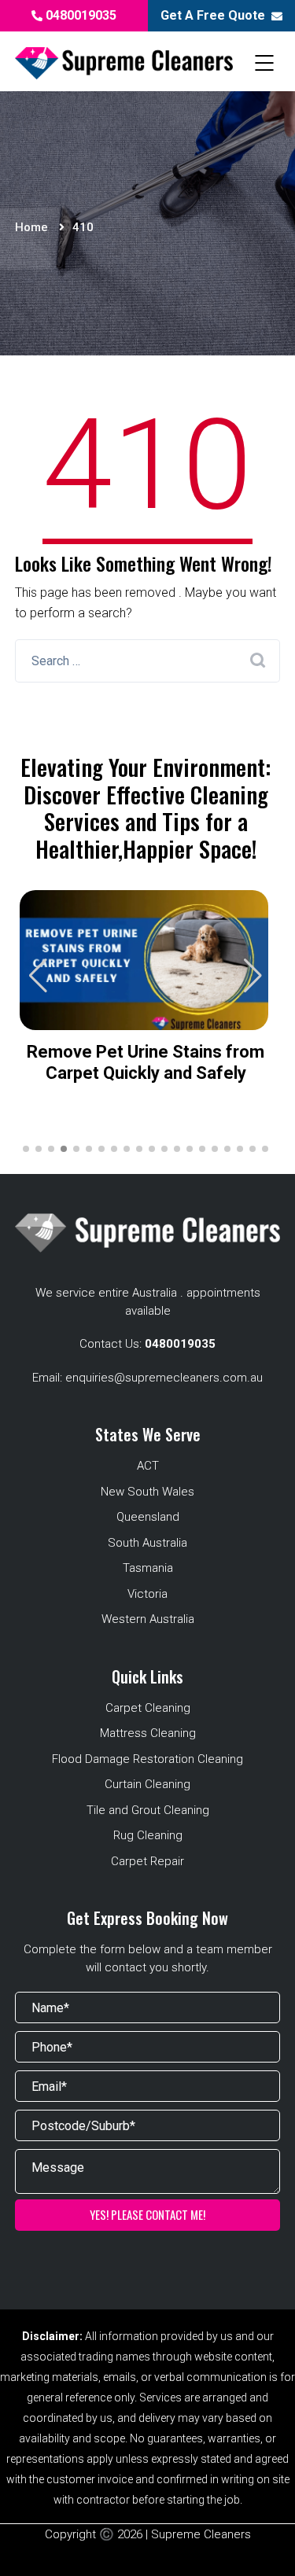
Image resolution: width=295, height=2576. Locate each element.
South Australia (147, 1543)
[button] (253, 976)
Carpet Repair (147, 1861)
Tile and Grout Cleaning (148, 1810)
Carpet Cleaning (148, 1708)
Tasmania (148, 1568)
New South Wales (147, 1492)
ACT (148, 1466)
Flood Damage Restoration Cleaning (147, 1759)
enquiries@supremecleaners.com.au (164, 1378)
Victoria (147, 1594)
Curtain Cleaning (147, 1784)
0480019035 (79, 15)
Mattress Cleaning (148, 1733)
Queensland (148, 1517)
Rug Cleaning (148, 1835)
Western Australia (148, 1619)
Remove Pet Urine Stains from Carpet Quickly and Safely (146, 1062)
